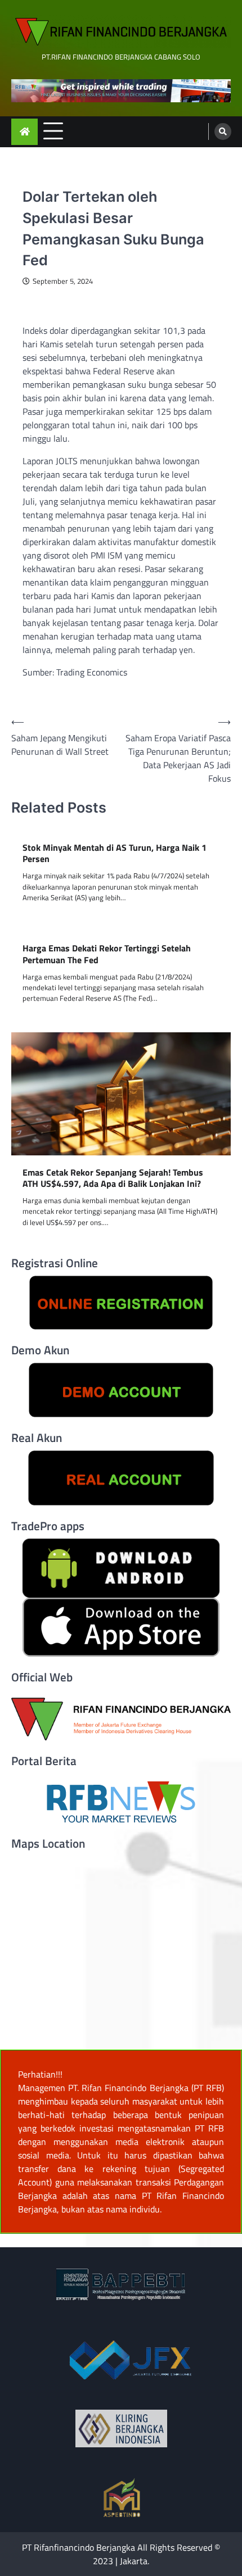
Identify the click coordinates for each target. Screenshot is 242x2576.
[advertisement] (121, 91)
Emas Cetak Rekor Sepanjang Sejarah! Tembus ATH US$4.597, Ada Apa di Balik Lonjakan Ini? (113, 1178)
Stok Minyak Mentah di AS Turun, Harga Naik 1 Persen (115, 854)
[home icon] (24, 132)
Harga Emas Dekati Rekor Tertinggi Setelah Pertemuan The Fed (107, 954)
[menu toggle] (53, 131)
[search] (223, 131)
